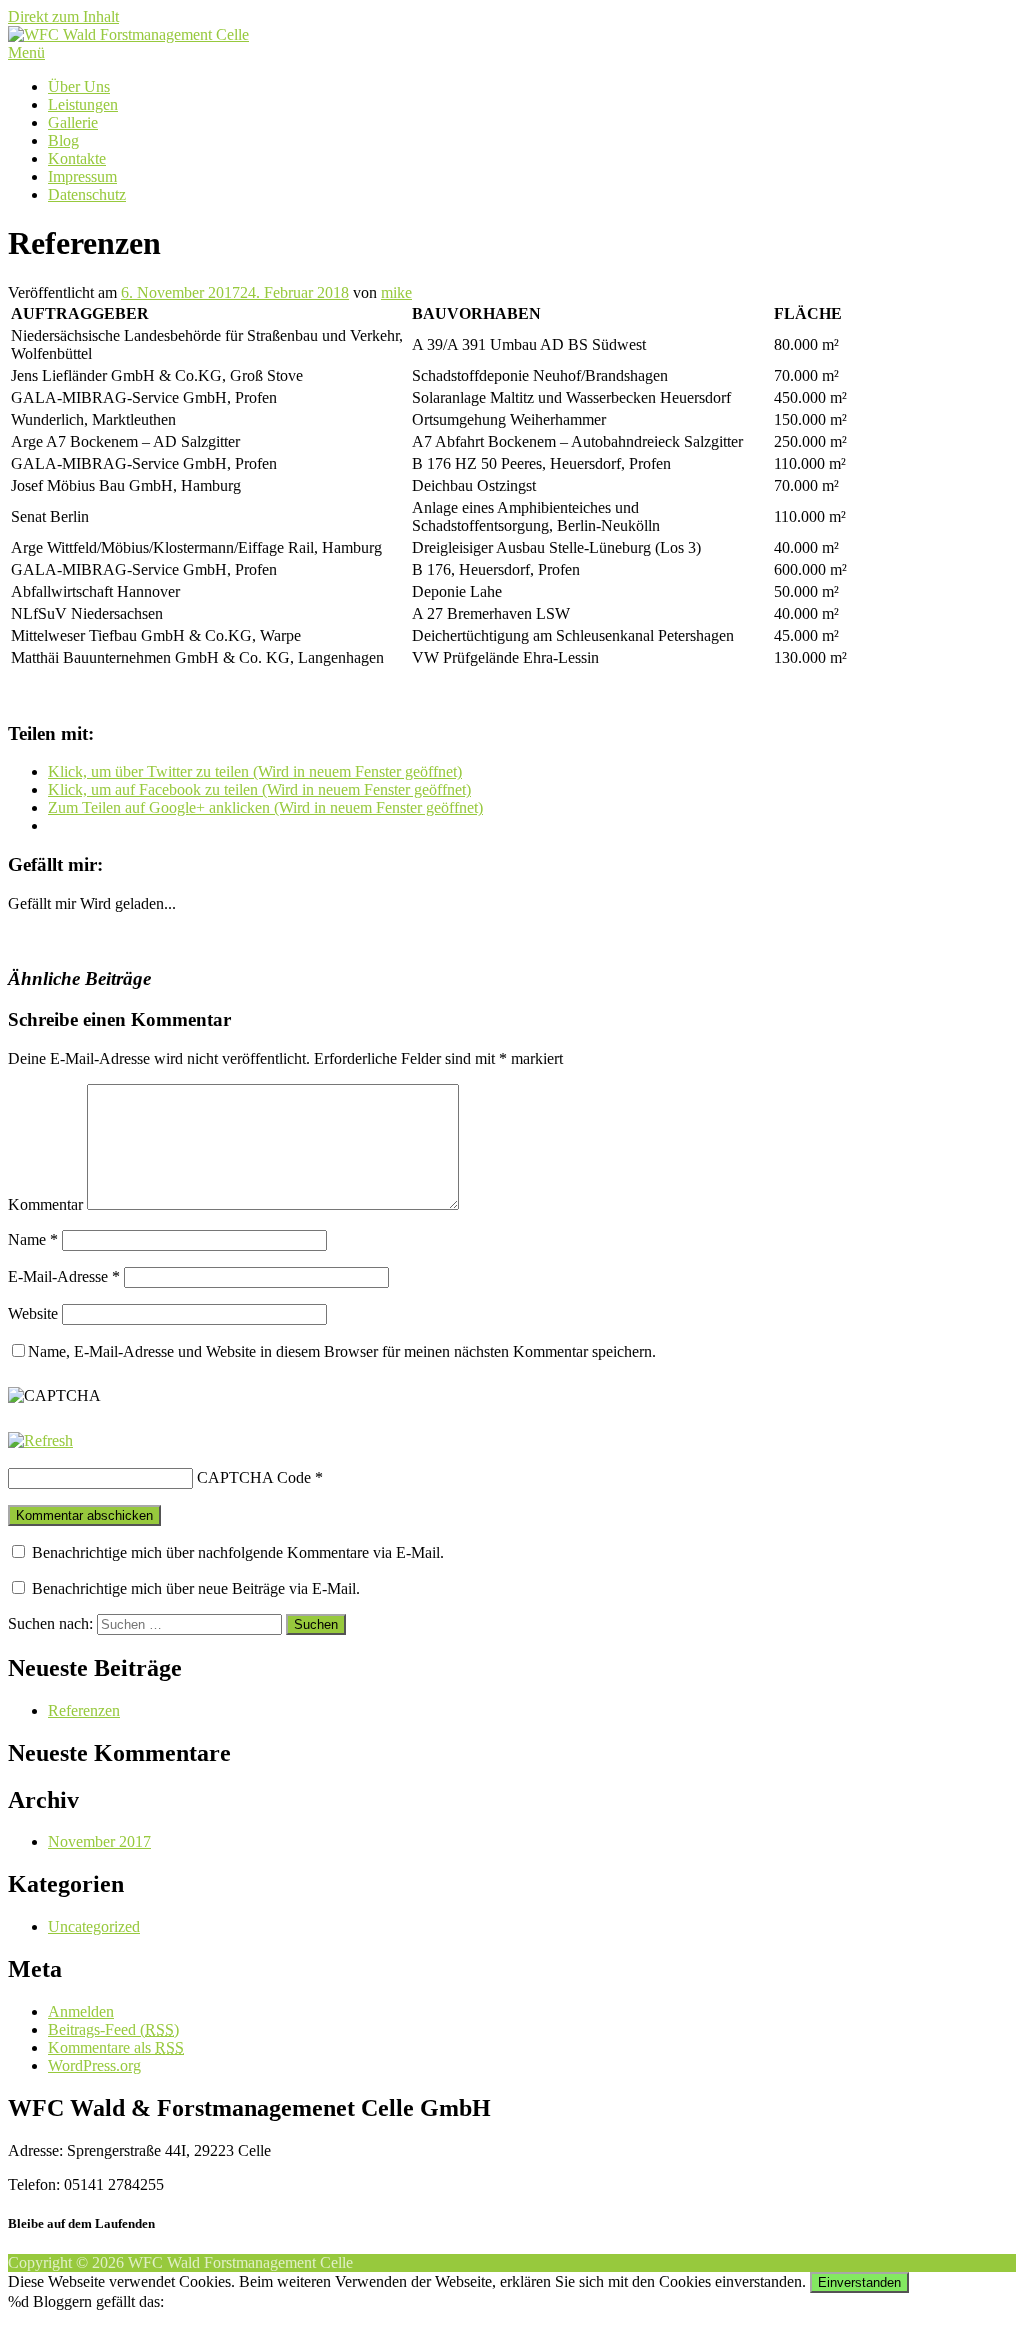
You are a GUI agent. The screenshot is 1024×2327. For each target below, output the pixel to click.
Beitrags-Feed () (113, 2029)
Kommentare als (116, 2047)
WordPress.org (94, 2065)
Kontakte (77, 158)
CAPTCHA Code (254, 1477)
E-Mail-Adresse (64, 1276)
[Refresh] (40, 1440)
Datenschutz (87, 194)
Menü (26, 52)
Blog (63, 140)
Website (33, 1313)
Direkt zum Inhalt (63, 16)
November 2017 (99, 1841)
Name (33, 1239)
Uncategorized (94, 1926)
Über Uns (79, 86)
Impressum (82, 176)
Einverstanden (859, 2282)
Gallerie (73, 122)
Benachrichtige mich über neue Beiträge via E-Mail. (196, 1588)
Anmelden (81, 2011)
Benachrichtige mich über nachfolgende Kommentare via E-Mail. (238, 1552)
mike (396, 292)
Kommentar (45, 1204)
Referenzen (84, 1710)
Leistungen (83, 104)
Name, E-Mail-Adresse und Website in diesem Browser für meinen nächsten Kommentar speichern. (342, 1351)
